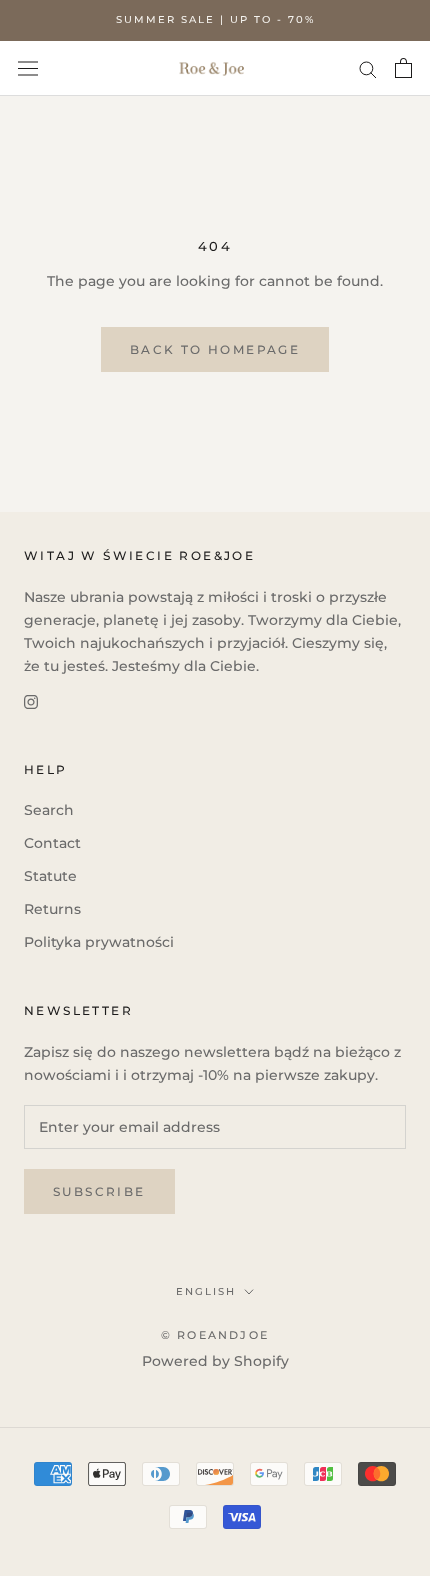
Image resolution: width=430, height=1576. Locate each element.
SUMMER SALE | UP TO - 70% (215, 19)
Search (49, 810)
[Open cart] (403, 68)
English (206, 1291)
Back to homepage (215, 349)
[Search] (368, 68)
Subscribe (99, 1191)
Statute (50, 876)
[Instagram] (31, 700)
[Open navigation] (28, 68)
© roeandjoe (215, 1335)
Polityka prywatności (99, 942)
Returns (52, 909)
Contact (52, 843)
